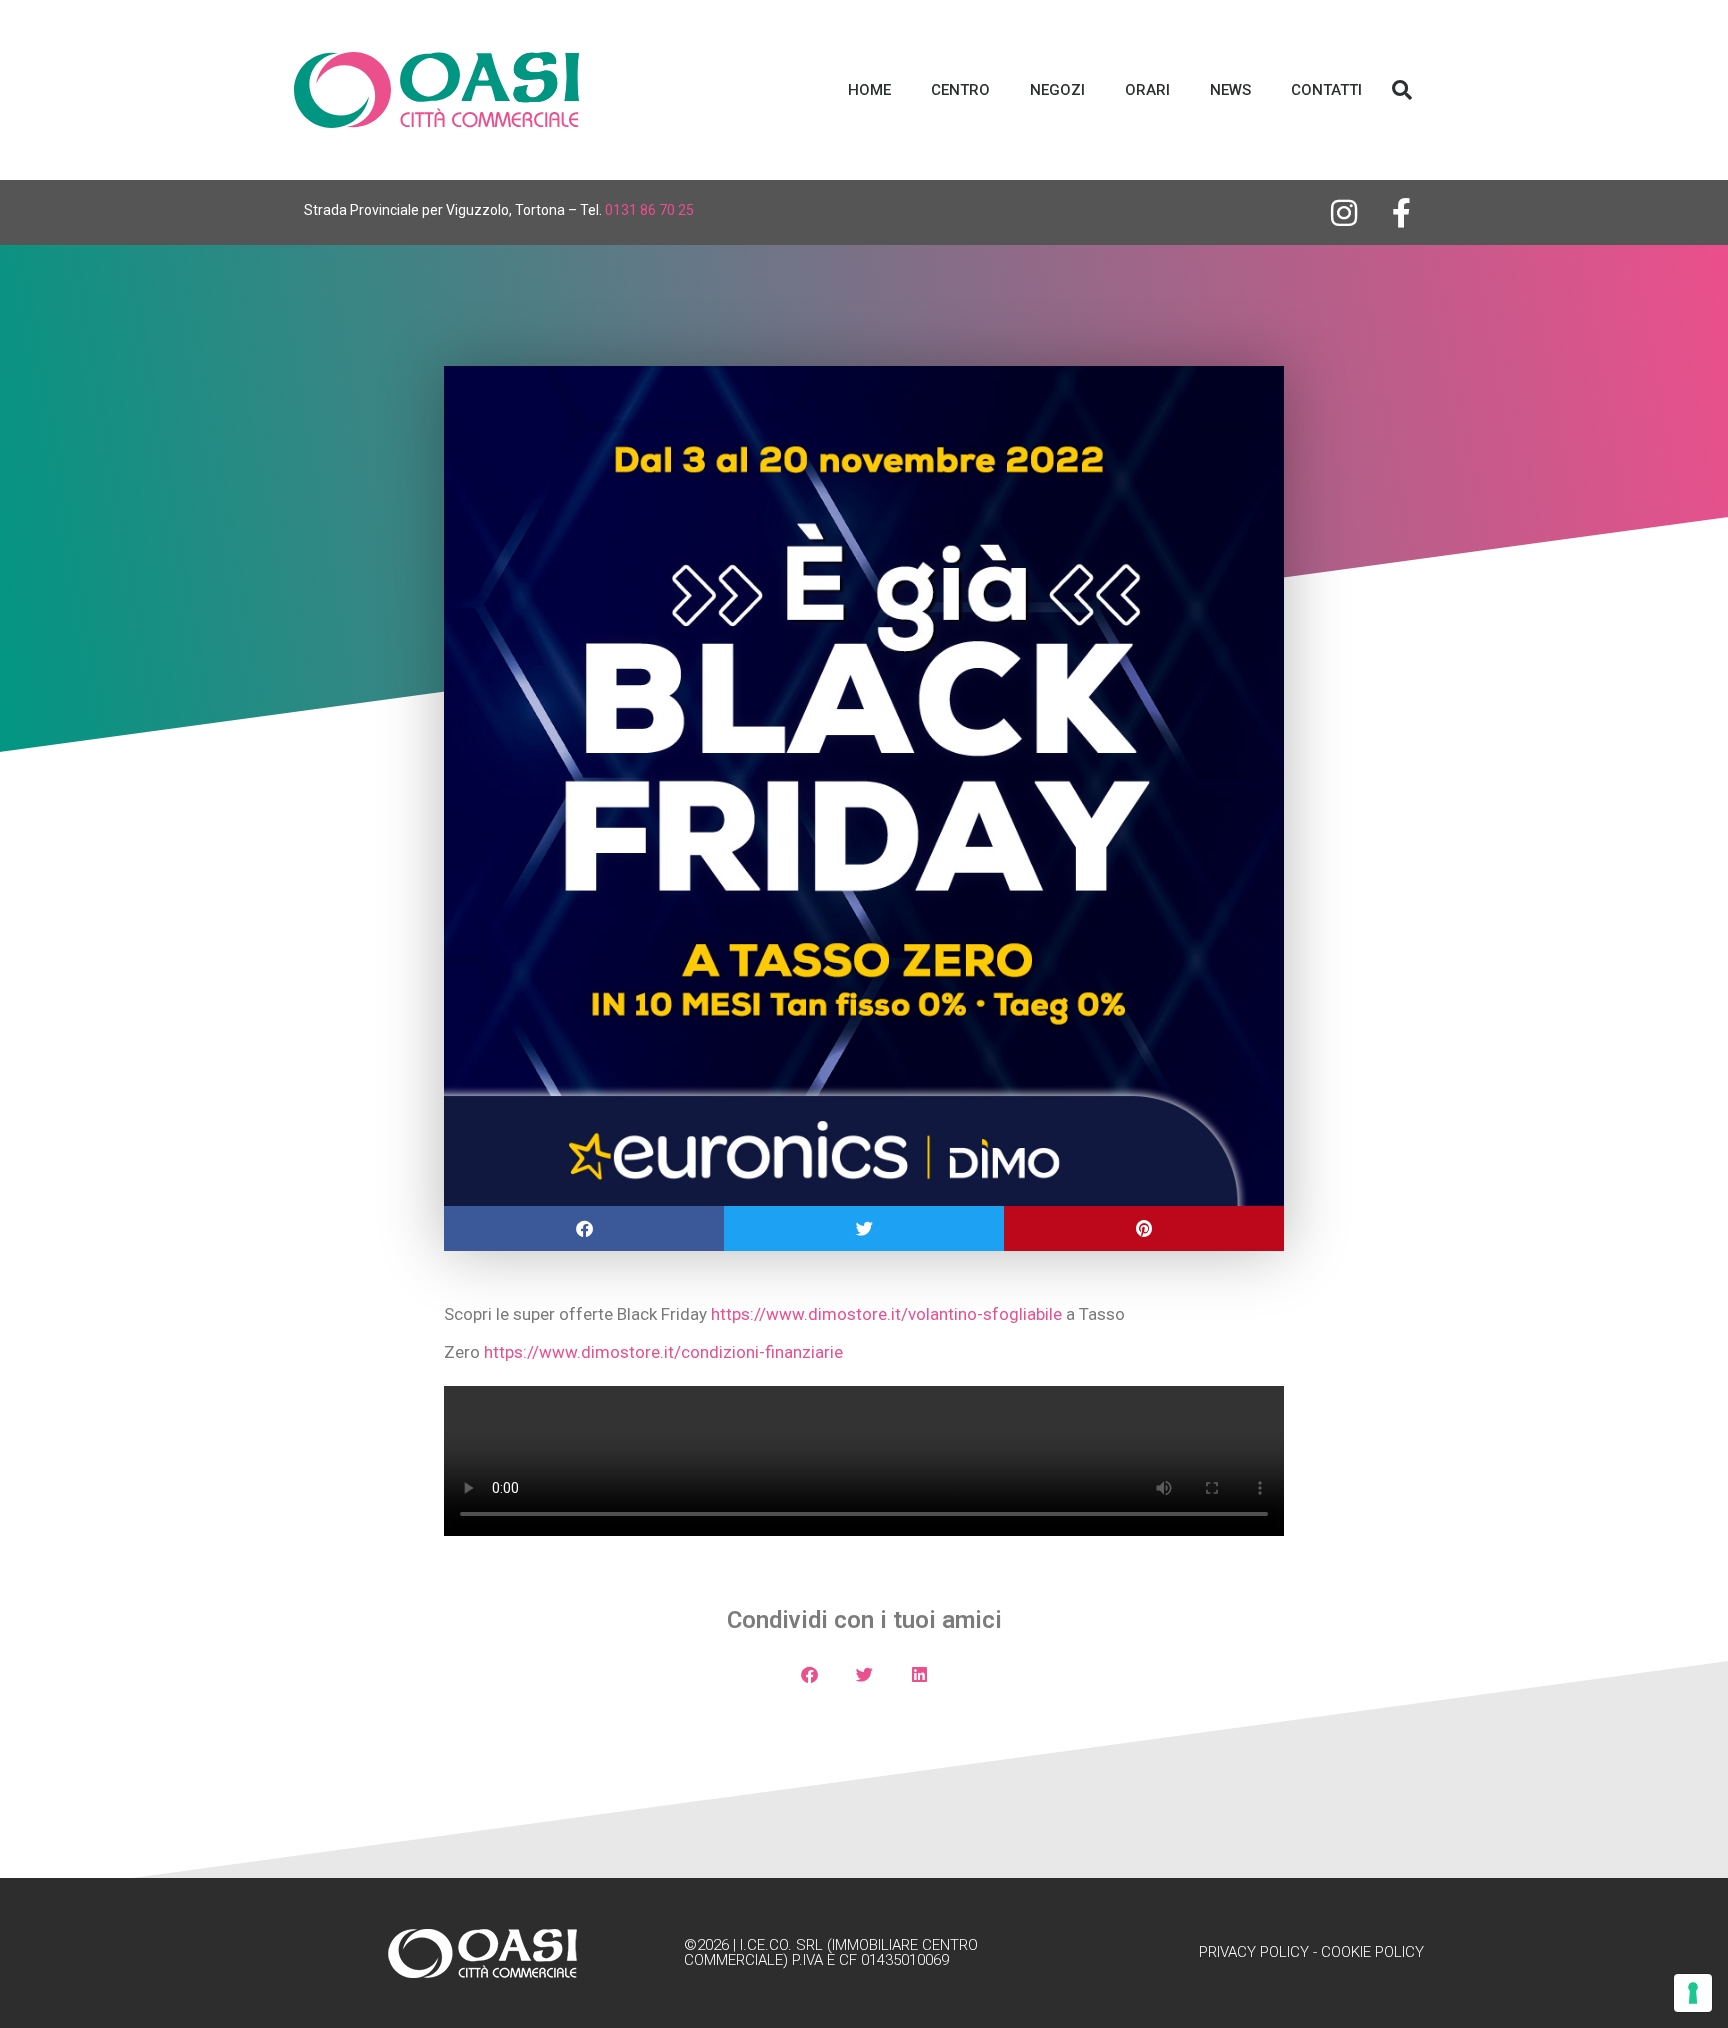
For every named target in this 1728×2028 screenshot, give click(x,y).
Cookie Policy (1372, 1952)
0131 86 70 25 (649, 210)
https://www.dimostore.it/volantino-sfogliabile (886, 1314)
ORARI (1147, 90)
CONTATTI (1326, 90)
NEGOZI (1057, 90)
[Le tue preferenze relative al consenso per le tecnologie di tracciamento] (1693, 1993)
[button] (1402, 90)
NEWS (1230, 90)
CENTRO (960, 90)
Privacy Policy (1254, 1952)
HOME (869, 90)
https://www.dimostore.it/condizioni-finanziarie (663, 1352)
